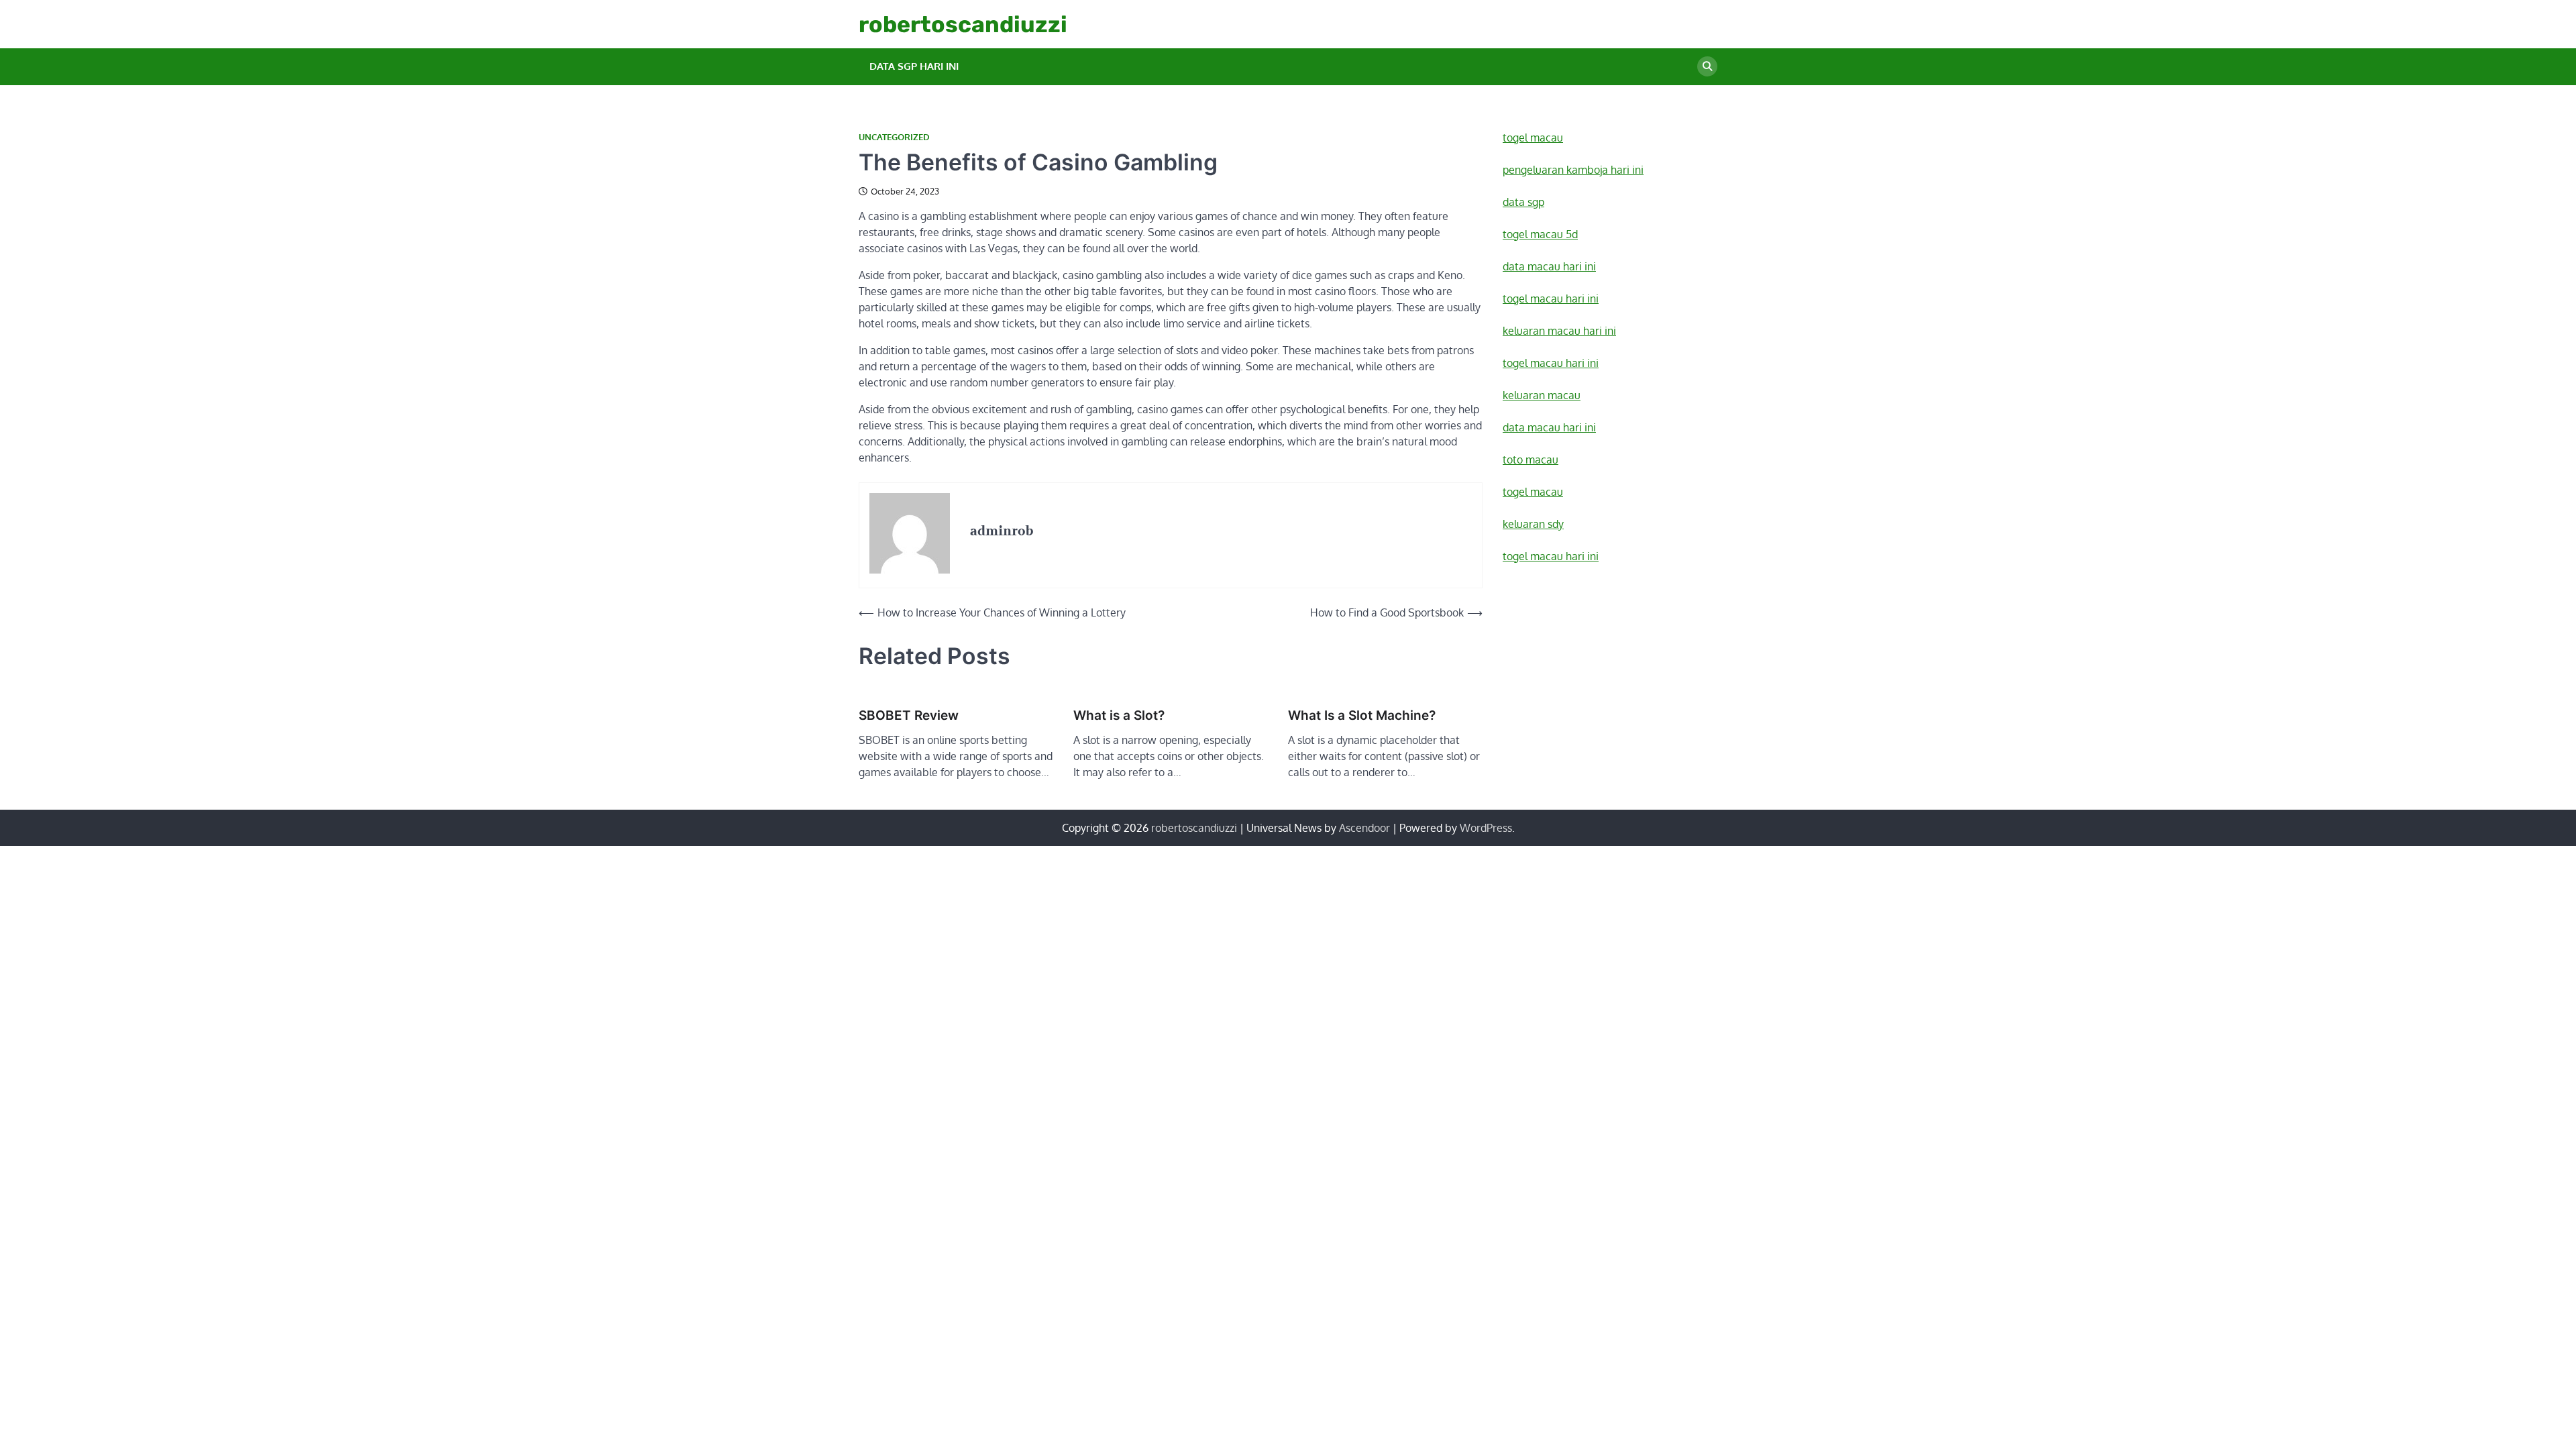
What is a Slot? (1119, 715)
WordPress (1486, 828)
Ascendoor (1364, 828)
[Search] (1707, 66)
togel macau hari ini (1551, 556)
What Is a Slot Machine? (1362, 715)
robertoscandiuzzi (963, 24)
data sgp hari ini (914, 66)
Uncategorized (894, 137)
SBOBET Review (909, 715)
